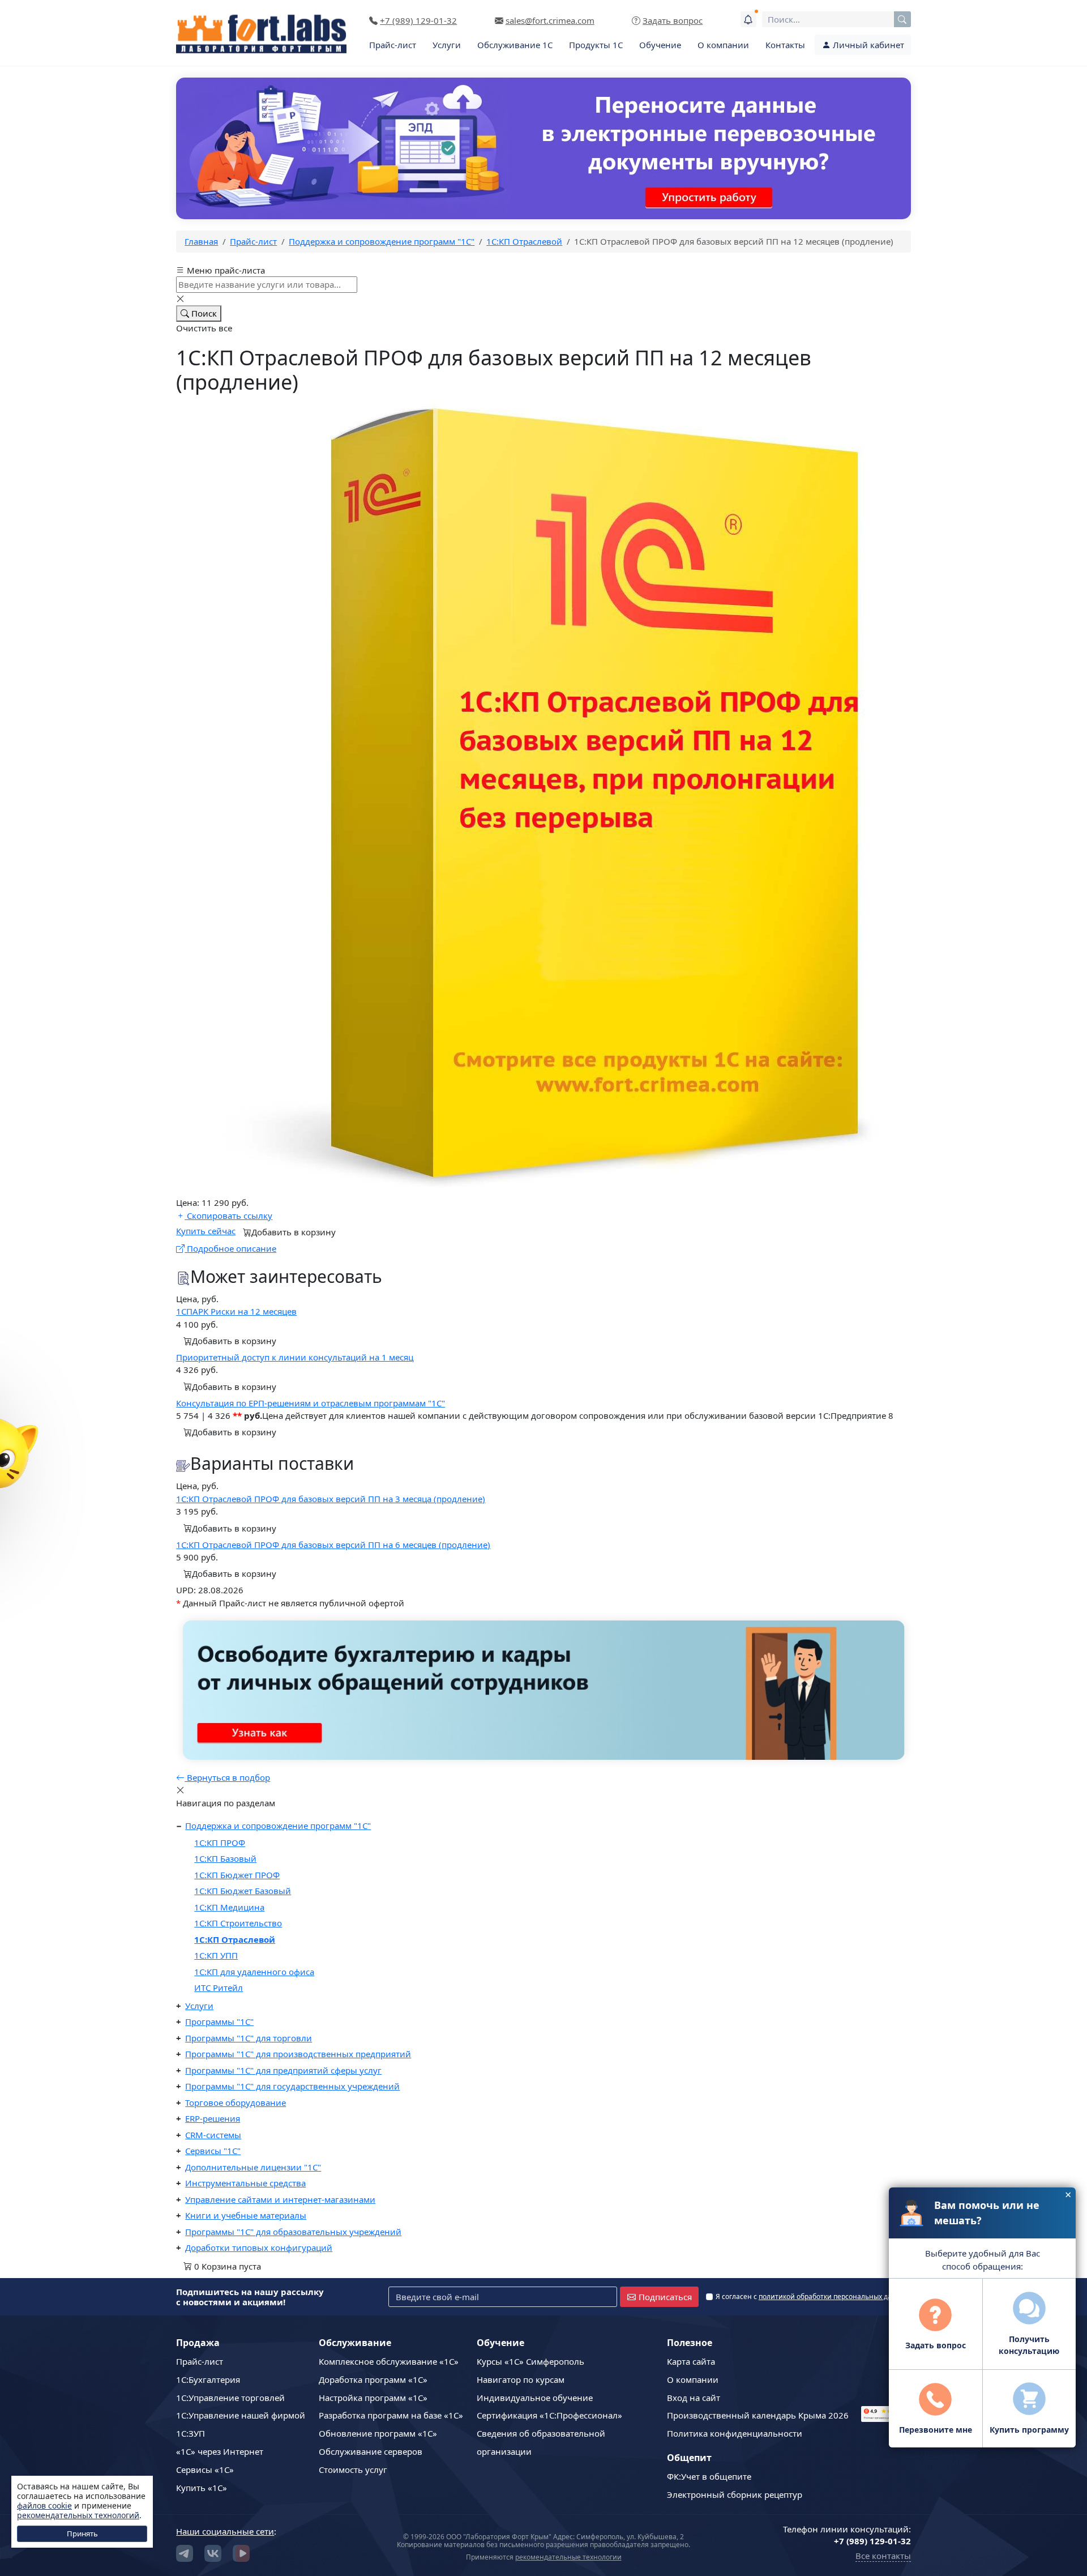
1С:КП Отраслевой (235, 1939)
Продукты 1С (596, 45)
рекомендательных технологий (78, 2515)
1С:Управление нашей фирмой (241, 2415)
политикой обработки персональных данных (834, 2296)
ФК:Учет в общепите (709, 2476)
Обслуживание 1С (515, 45)
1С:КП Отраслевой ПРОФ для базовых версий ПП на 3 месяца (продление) (331, 1499)
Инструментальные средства (245, 2183)
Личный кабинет (867, 45)
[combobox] (836, 19)
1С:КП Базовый (225, 1858)
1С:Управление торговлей (230, 2398)
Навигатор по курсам (521, 2379)
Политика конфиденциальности (735, 2433)
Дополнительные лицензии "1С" (253, 2167)
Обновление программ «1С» (378, 2433)
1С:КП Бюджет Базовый (243, 1891)
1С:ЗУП (191, 2433)
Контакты (785, 45)
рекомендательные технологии (568, 2557)
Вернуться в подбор (227, 1777)
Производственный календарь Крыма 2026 (758, 2415)
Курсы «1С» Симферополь (530, 2361)
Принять (82, 2534)
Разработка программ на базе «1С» (391, 2415)
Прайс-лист (393, 45)
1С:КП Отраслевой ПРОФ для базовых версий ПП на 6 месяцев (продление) (333, 1545)
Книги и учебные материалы (246, 2215)
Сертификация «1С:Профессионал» (549, 2415)
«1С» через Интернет (220, 2451)
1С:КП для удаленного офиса (254, 1972)
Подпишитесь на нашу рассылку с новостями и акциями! (250, 2297)
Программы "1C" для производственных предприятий (298, 2054)
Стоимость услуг (353, 2470)
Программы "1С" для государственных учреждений (292, 2086)
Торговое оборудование (236, 2102)
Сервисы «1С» (205, 2470)
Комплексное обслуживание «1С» (389, 2361)
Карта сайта (691, 2361)
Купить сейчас (206, 1231)
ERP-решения (213, 2118)
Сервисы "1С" (213, 2151)
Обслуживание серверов (371, 2451)
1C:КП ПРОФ (220, 1843)
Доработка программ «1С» (373, 2379)
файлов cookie (44, 2505)
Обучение (660, 45)
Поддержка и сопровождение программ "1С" (278, 1826)
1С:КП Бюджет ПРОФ (237, 1875)
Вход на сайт (694, 2398)
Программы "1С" (219, 2021)
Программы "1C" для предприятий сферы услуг (283, 2070)
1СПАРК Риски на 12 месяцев (236, 1311)
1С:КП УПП (216, 1955)
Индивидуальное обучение (535, 2398)
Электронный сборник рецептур (735, 2494)
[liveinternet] (886, 2366)
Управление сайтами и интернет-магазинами (280, 2199)
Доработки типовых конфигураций (259, 2247)
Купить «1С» (202, 2488)
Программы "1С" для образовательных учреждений (293, 2232)
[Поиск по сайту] (902, 19)
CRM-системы (213, 2135)
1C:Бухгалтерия (208, 2379)
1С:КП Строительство (238, 1923)
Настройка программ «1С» (373, 2398)
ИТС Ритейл (219, 1988)
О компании (723, 45)
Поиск (203, 313)
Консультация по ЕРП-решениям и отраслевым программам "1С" (311, 1403)
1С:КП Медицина (229, 1907)
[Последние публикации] (748, 19)
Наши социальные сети (225, 2531)
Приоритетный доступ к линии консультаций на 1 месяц (295, 1357)
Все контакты (883, 2556)
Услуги (447, 45)
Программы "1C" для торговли (249, 2038)
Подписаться (665, 2297)
